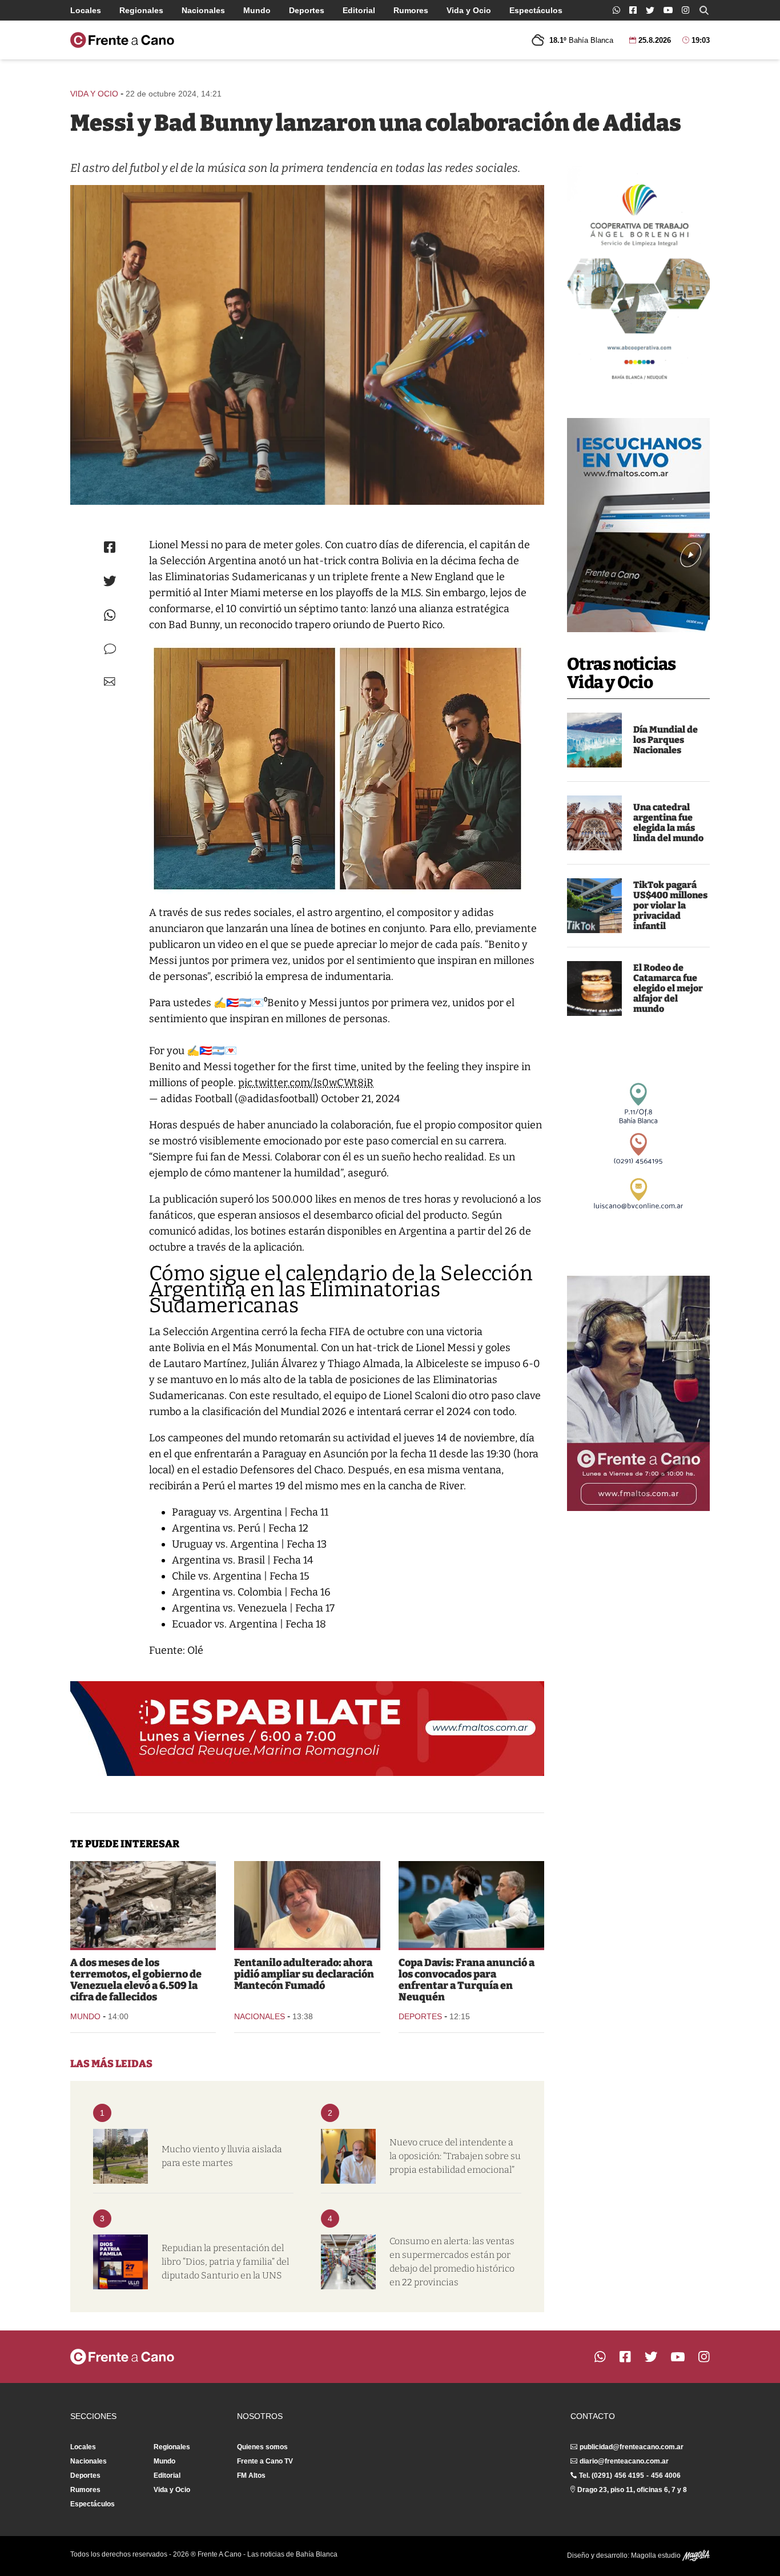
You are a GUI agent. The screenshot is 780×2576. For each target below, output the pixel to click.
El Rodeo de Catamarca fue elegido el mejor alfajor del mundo (668, 988)
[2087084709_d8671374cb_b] (594, 823)
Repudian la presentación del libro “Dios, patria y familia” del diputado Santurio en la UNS (225, 2262)
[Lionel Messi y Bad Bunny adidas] (307, 345)
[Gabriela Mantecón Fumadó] (307, 1904)
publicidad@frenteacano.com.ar (632, 2447)
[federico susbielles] (348, 2156)
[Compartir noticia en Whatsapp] (110, 615)
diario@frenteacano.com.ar (624, 2461)
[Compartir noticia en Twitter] (110, 581)
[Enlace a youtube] (668, 10)
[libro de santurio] (120, 2262)
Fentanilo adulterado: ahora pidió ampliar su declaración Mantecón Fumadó (304, 1974)
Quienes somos (262, 2447)
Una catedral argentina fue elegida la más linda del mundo (668, 823)
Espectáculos (536, 10)
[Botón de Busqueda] (704, 10)
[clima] (120, 2156)
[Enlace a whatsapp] (616, 10)
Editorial (359, 10)
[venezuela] (143, 1904)
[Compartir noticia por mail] (110, 682)
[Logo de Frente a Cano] (122, 40)
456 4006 (666, 2475)
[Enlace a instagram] (685, 10)
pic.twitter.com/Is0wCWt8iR (306, 1083)
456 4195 (629, 2475)
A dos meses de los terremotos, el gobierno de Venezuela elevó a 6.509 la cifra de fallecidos (136, 1980)
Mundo (257, 10)
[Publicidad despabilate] (307, 1729)
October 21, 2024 (361, 1099)
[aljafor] (594, 988)
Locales (86, 10)
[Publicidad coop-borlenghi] (638, 278)
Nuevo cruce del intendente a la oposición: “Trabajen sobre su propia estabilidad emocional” (455, 2156)
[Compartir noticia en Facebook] (110, 547)
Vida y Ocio (469, 10)
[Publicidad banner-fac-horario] (638, 1393)
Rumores (411, 10)
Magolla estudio (657, 2555)
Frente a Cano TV (265, 2461)
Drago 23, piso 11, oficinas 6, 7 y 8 (632, 2490)
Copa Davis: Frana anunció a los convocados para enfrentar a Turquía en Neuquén (467, 1980)
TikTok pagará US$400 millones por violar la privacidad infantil (670, 905)
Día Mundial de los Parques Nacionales (666, 740)
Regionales (141, 10)
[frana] (471, 1904)
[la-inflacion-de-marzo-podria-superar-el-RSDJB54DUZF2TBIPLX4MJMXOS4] (348, 2262)
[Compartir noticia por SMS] (110, 649)
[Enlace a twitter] (650, 10)
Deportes (307, 10)
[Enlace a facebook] (633, 10)
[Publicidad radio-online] (638, 525)
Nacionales (203, 10)
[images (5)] (594, 740)
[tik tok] (594, 906)
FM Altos (251, 2475)
